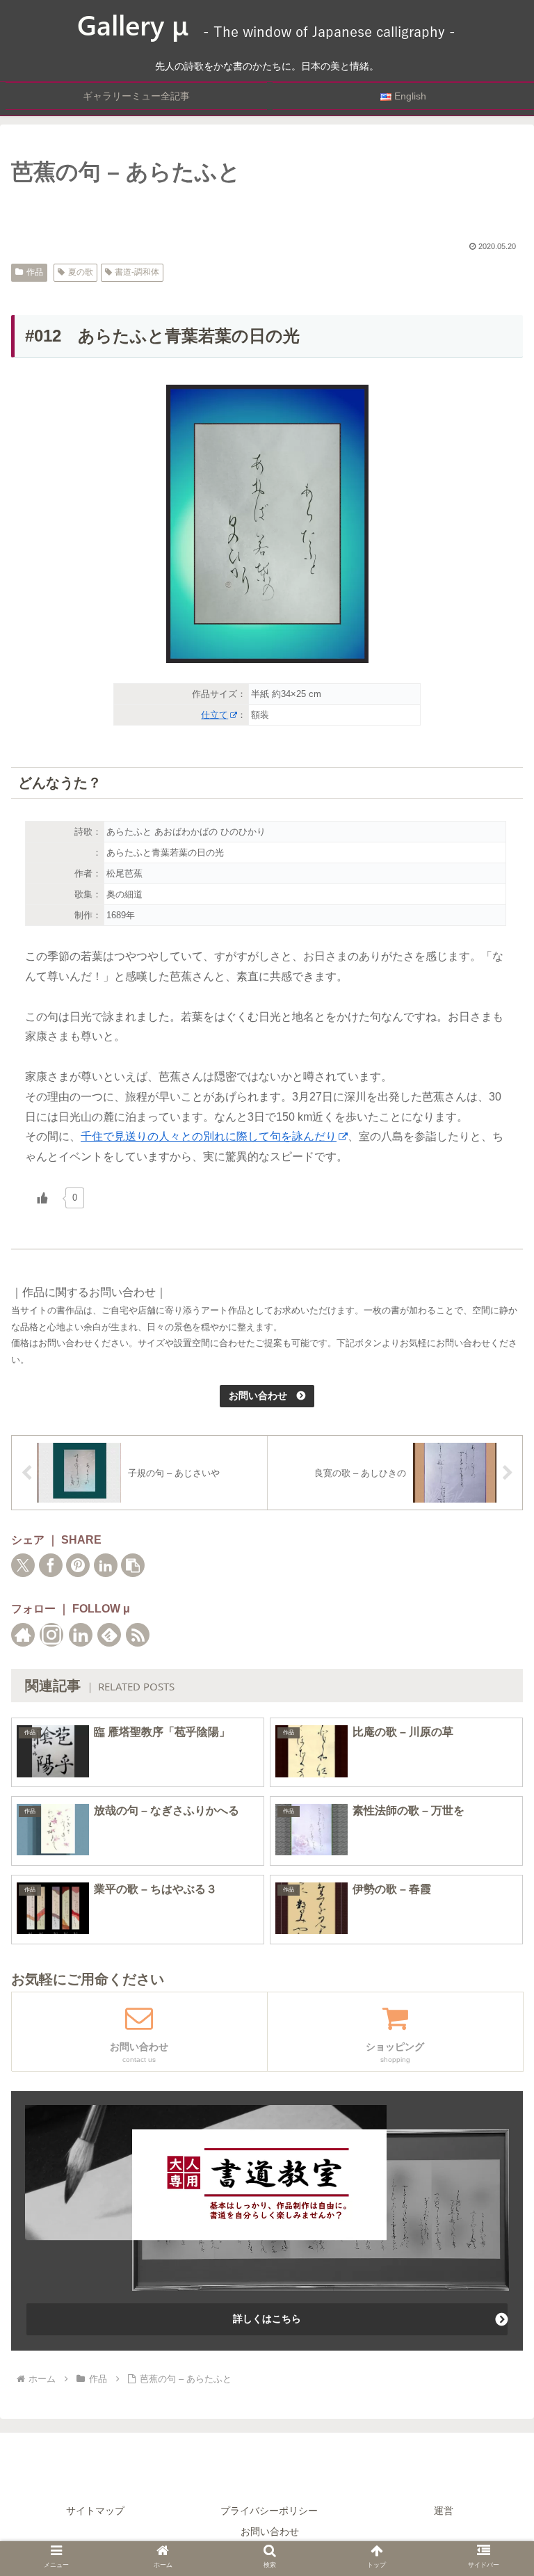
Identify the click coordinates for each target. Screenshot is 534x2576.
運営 (444, 2511)
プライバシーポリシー (269, 2511)
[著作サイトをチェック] (23, 1635)
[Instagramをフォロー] (51, 1635)
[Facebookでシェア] (51, 1565)
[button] (133, 1565)
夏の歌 (81, 272)
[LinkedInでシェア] (106, 1565)
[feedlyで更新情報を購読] (109, 1635)
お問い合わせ (270, 2531)
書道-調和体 (137, 272)
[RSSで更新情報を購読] (138, 1635)
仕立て (215, 715)
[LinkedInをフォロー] (81, 1635)
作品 (35, 272)
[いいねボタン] (42, 1198)
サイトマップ (95, 2511)
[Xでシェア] (23, 1565)
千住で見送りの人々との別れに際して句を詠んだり (209, 1136)
